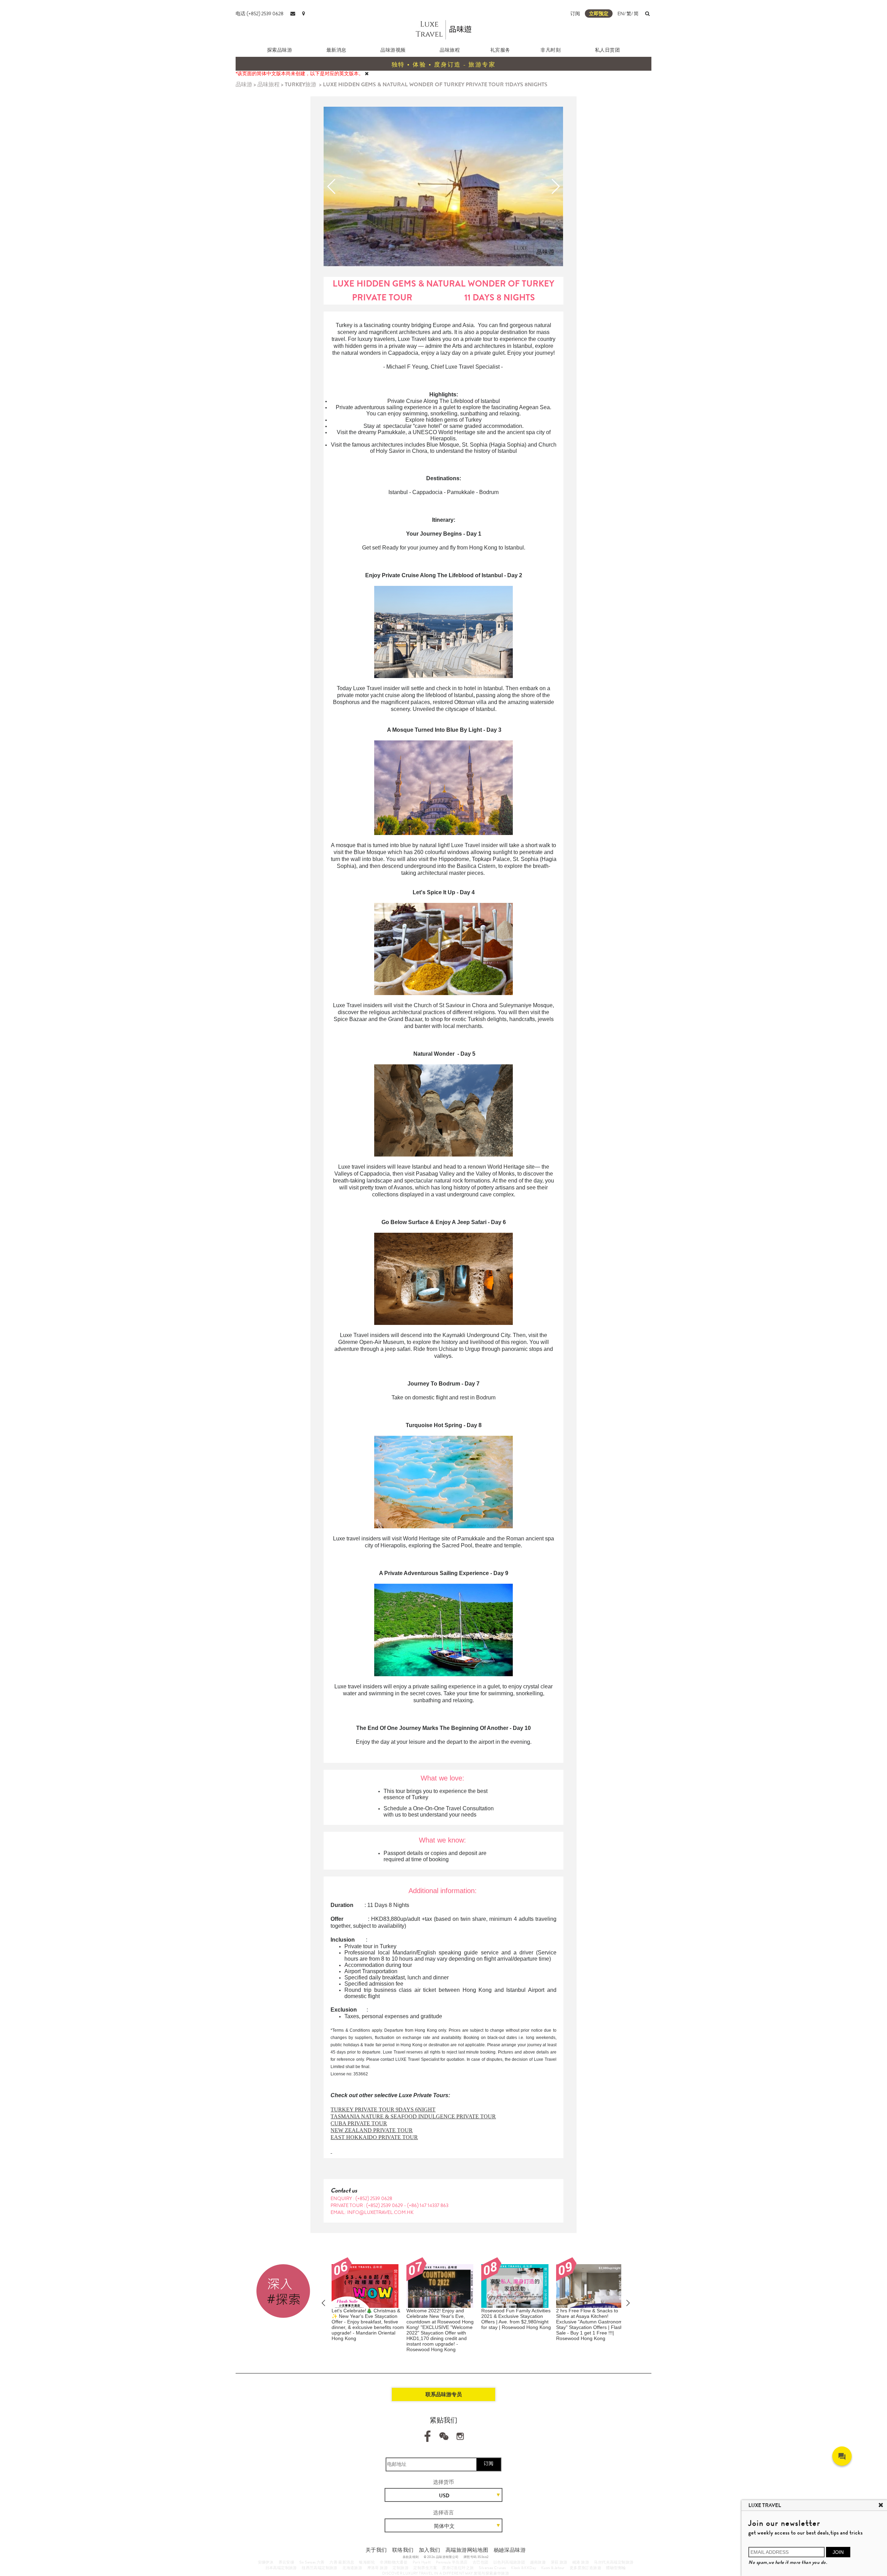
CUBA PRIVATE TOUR (359, 2123)
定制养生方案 (425, 2568)
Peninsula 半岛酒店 (452, 2562)
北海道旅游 (352, 2568)
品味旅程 (450, 50)
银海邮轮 (367, 2562)
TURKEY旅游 (301, 84)
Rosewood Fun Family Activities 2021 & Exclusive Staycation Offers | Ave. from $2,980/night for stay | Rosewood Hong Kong (441, 2319)
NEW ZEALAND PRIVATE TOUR (372, 2130)
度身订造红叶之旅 (458, 2568)
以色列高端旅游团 (509, 2562)
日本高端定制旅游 (281, 2568)
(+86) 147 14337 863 (428, 2205)
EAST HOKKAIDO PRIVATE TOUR (374, 2137)
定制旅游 (401, 2568)
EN (621, 14)
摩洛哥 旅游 (377, 2568)
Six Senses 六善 (312, 2562)
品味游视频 (393, 50)
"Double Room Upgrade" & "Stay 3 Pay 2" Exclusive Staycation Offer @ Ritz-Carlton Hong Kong (592, 2316)
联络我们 (403, 2550)
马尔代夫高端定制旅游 (614, 2562)
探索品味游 (280, 50)
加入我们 (430, 2550)
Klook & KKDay (524, 2568)
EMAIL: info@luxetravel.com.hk (372, 2212)
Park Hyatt (422, 2562)
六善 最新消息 (342, 2562)
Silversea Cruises (493, 2568)
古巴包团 (481, 2562)
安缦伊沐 (266, 2562)
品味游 (244, 84)
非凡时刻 (551, 50)
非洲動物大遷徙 (394, 2562)
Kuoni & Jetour (553, 2568)
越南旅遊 (538, 2562)
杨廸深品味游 (510, 2550)
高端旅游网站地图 (467, 2550)
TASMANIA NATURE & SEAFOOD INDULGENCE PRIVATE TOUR (413, 2116)
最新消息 (336, 50)
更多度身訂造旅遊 (585, 2568)
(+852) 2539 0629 (385, 2205)
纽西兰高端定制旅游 (320, 2568)
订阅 (575, 14)
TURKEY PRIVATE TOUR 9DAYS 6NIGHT (383, 2109)
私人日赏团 (608, 50)
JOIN (838, 2552)
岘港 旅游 (581, 2562)
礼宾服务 (500, 50)
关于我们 (376, 2550)
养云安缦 (287, 2562)
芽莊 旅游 (559, 2562)
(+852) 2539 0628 (374, 2198)
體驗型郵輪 (616, 2568)
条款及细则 (411, 2557)
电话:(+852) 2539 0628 (260, 14)
